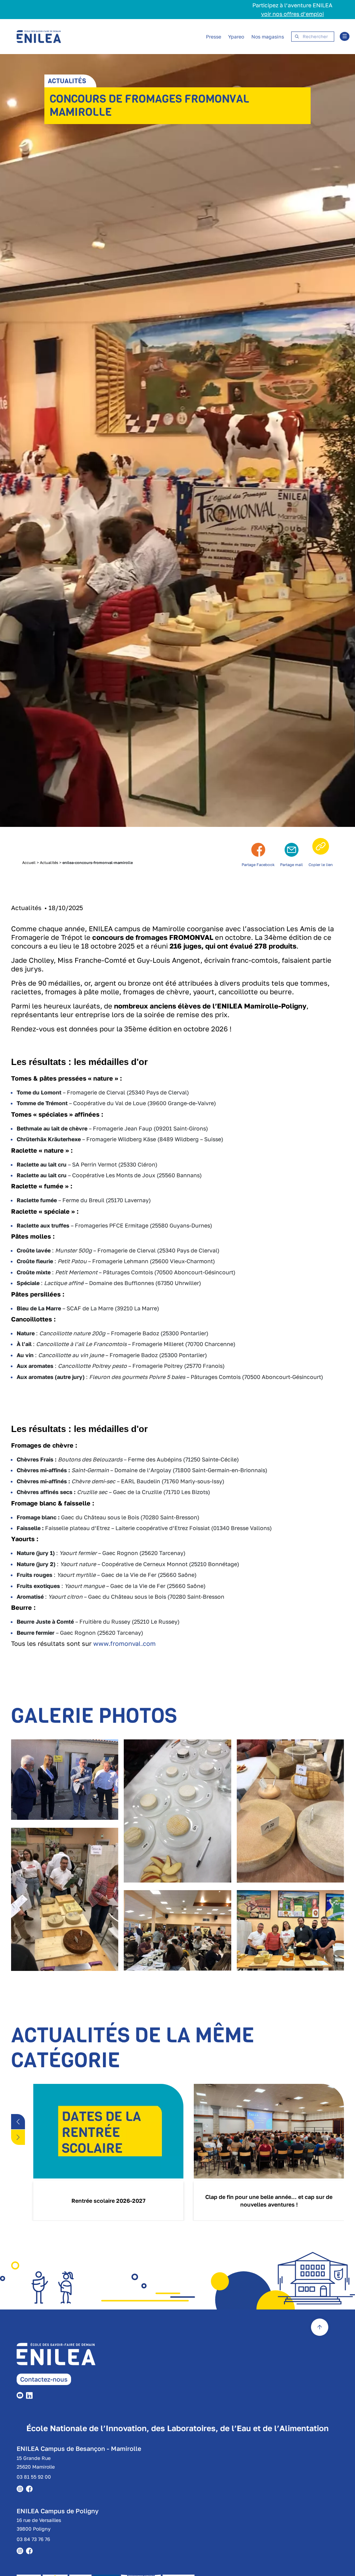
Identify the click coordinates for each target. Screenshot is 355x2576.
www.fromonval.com (124, 1643)
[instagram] (21, 2488)
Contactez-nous (44, 2379)
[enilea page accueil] (66, 2358)
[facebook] (31, 2488)
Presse (214, 37)
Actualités (49, 862)
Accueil (29, 862)
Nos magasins (268, 37)
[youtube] (21, 2395)
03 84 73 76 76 (33, 2539)
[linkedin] (31, 2395)
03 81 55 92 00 (34, 2477)
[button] (18, 2122)
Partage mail (292, 865)
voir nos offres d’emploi (292, 14)
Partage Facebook (258, 865)
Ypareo (236, 37)
